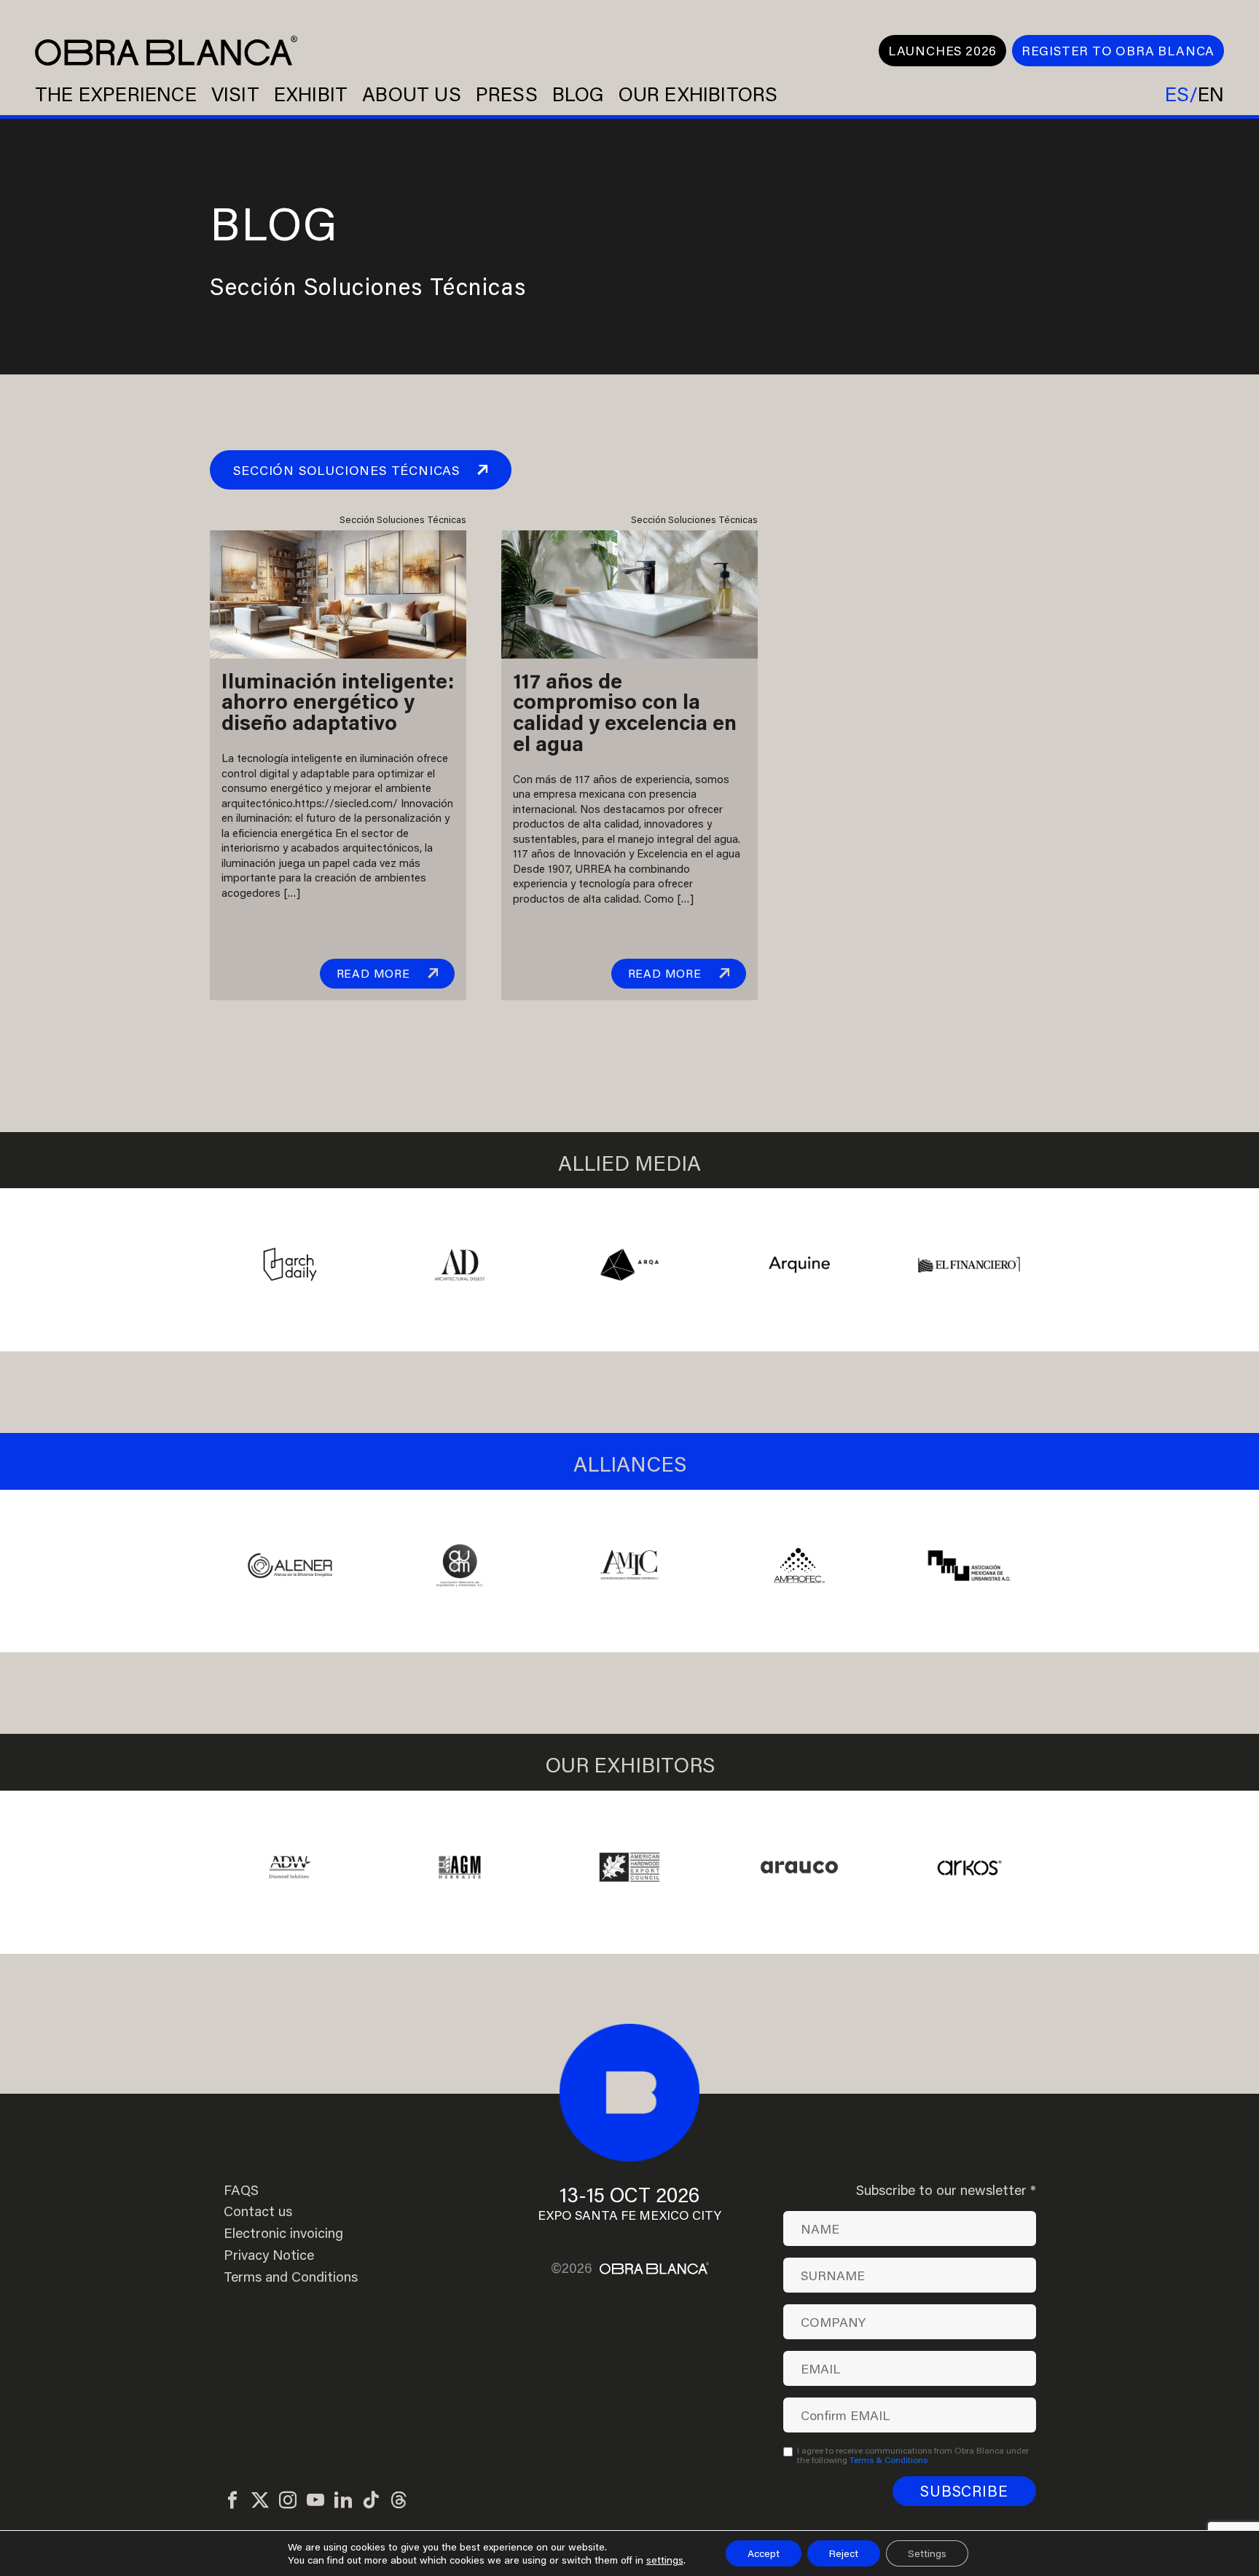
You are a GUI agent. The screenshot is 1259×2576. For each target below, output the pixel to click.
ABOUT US (412, 94)
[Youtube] (315, 2501)
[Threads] (399, 2501)
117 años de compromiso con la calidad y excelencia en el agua (625, 712)
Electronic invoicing (283, 2233)
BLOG (578, 94)
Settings (927, 2553)
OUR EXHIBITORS (698, 94)
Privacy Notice (269, 2255)
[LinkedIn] (343, 2501)
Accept (764, 2553)
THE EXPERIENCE (116, 94)
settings (665, 2560)
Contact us (258, 2211)
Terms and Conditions (291, 2277)
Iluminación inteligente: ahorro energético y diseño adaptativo (338, 702)
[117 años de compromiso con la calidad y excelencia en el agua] (629, 592)
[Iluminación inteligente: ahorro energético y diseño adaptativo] (338, 592)
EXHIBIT (311, 94)
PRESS (507, 94)
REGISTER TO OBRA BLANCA (1118, 51)
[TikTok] (371, 2501)
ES (1177, 94)
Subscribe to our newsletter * (946, 2190)
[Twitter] (260, 2501)
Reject (844, 2553)
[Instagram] (288, 2501)
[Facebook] (232, 2501)
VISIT (235, 94)
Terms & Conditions (889, 2459)
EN (1211, 94)
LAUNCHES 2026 (942, 51)
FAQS (241, 2190)
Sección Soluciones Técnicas (346, 470)
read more (373, 973)
